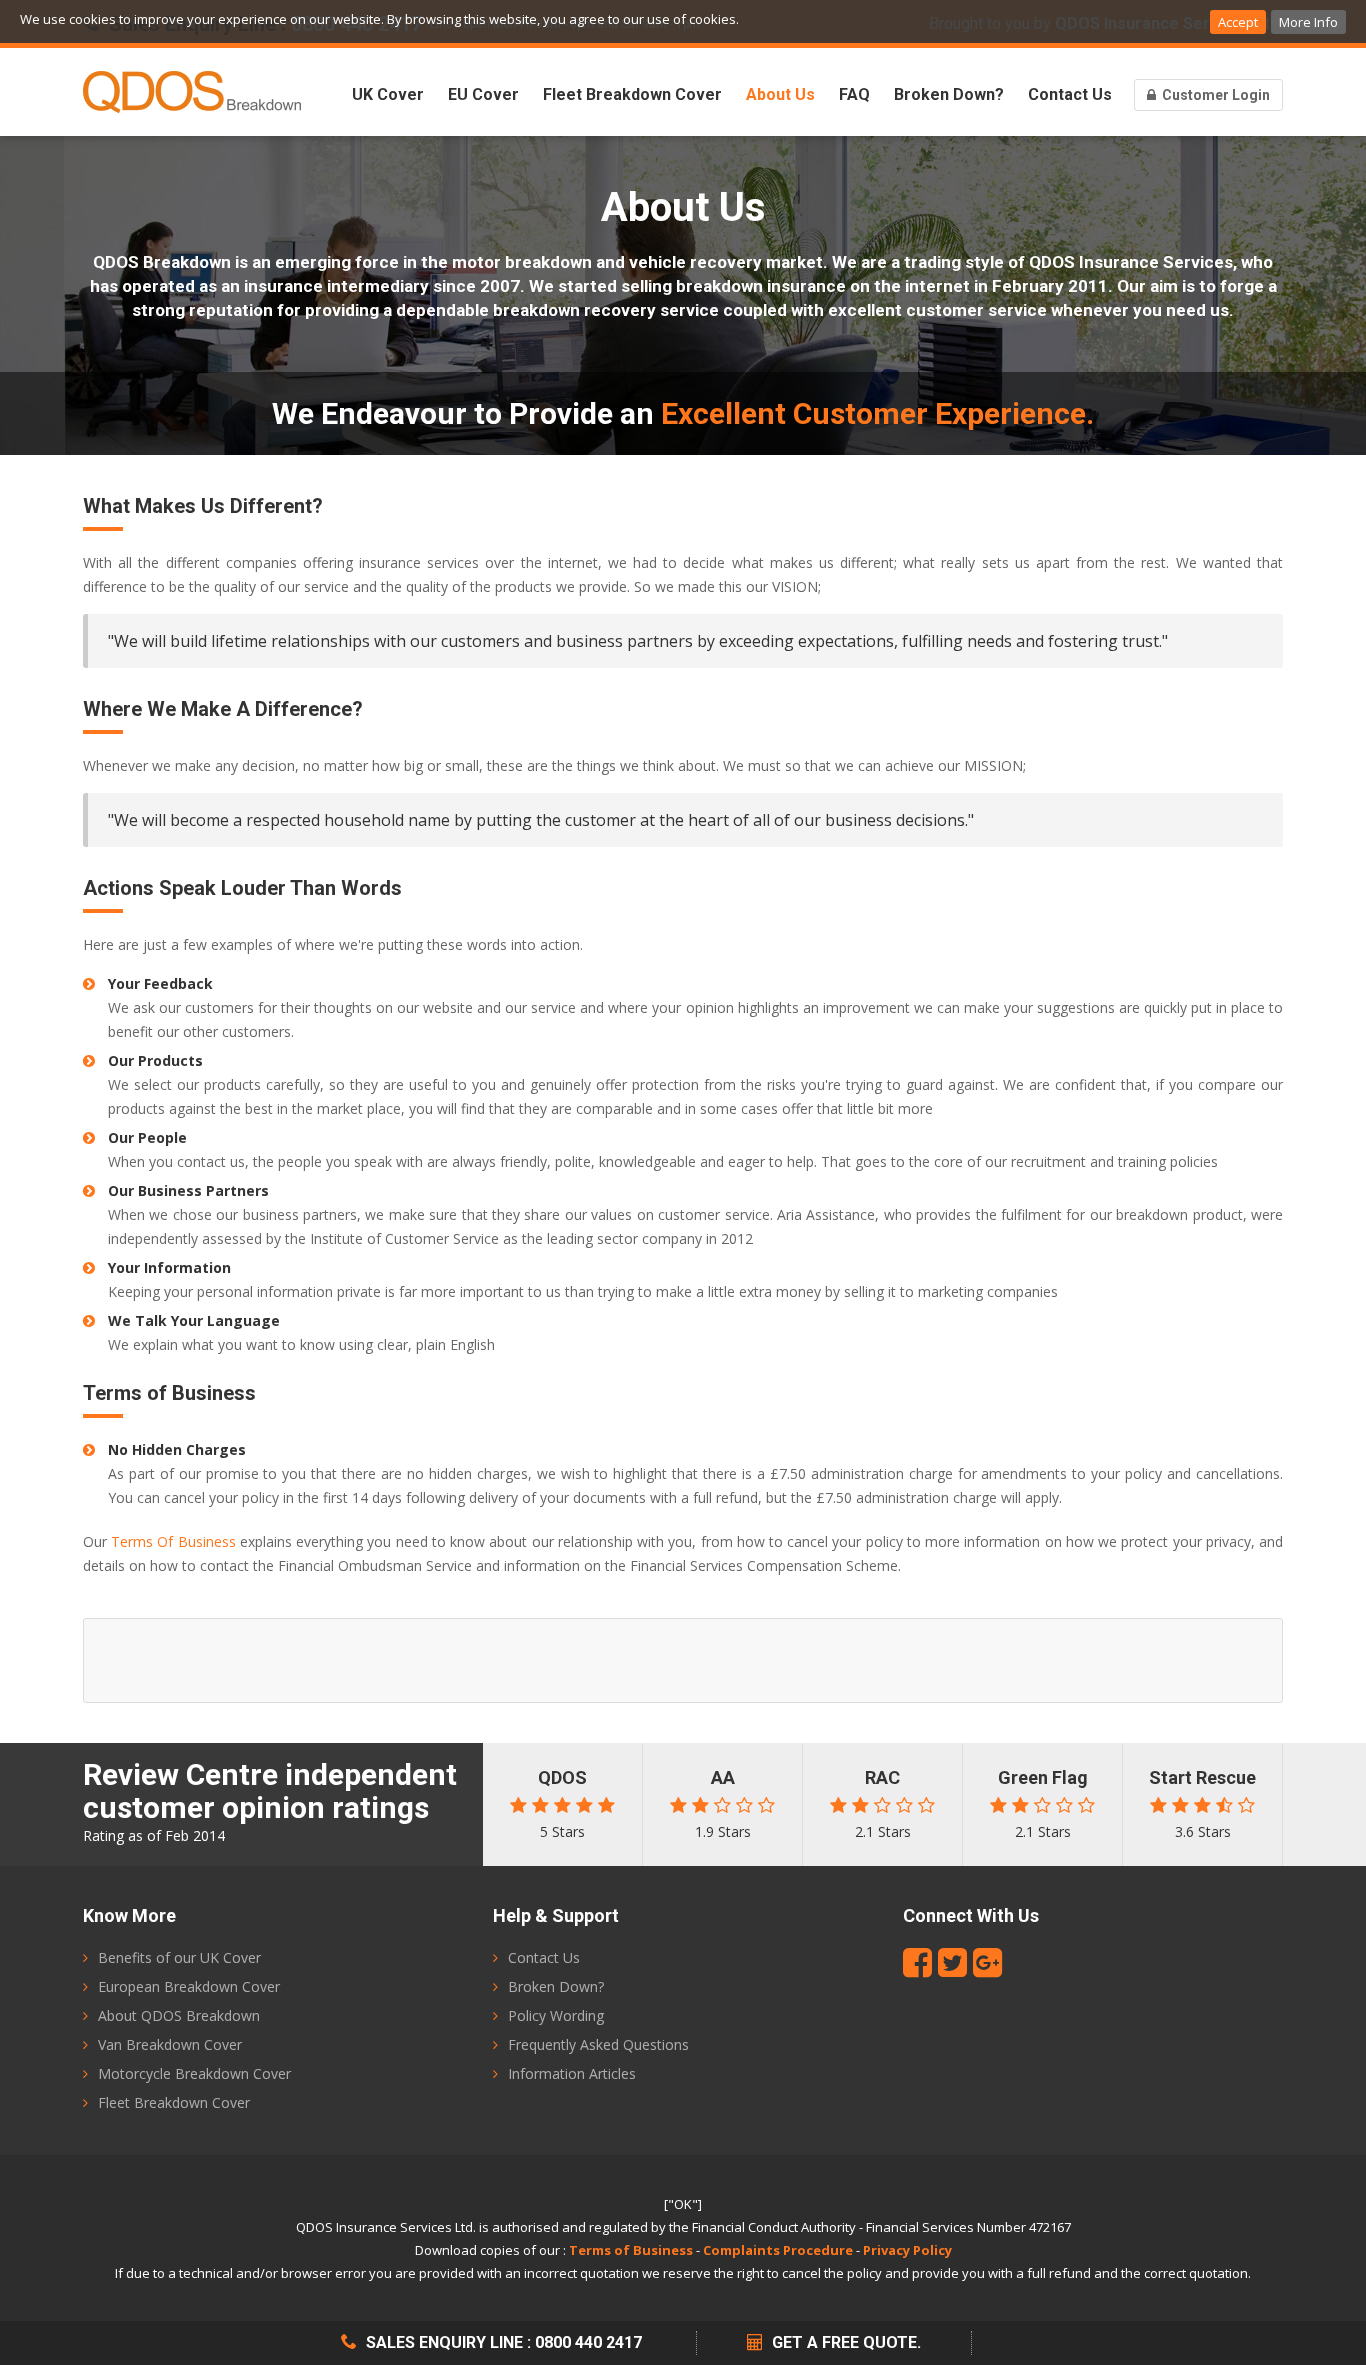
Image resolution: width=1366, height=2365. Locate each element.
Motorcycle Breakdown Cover (194, 2073)
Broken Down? (949, 94)
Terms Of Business (173, 1541)
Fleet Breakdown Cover (632, 94)
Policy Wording (556, 2015)
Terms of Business (631, 2250)
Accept (1238, 22)
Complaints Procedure (778, 2250)
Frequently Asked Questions (598, 2044)
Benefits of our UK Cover (179, 1957)
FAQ (854, 94)
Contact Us (1070, 94)
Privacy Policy (907, 2250)
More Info (1308, 22)
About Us (780, 94)
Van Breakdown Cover (170, 2044)
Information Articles (572, 2073)
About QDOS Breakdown (179, 2015)
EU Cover (483, 94)
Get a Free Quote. (844, 2342)
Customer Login (1214, 95)
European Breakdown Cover (189, 1986)
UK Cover (388, 94)
